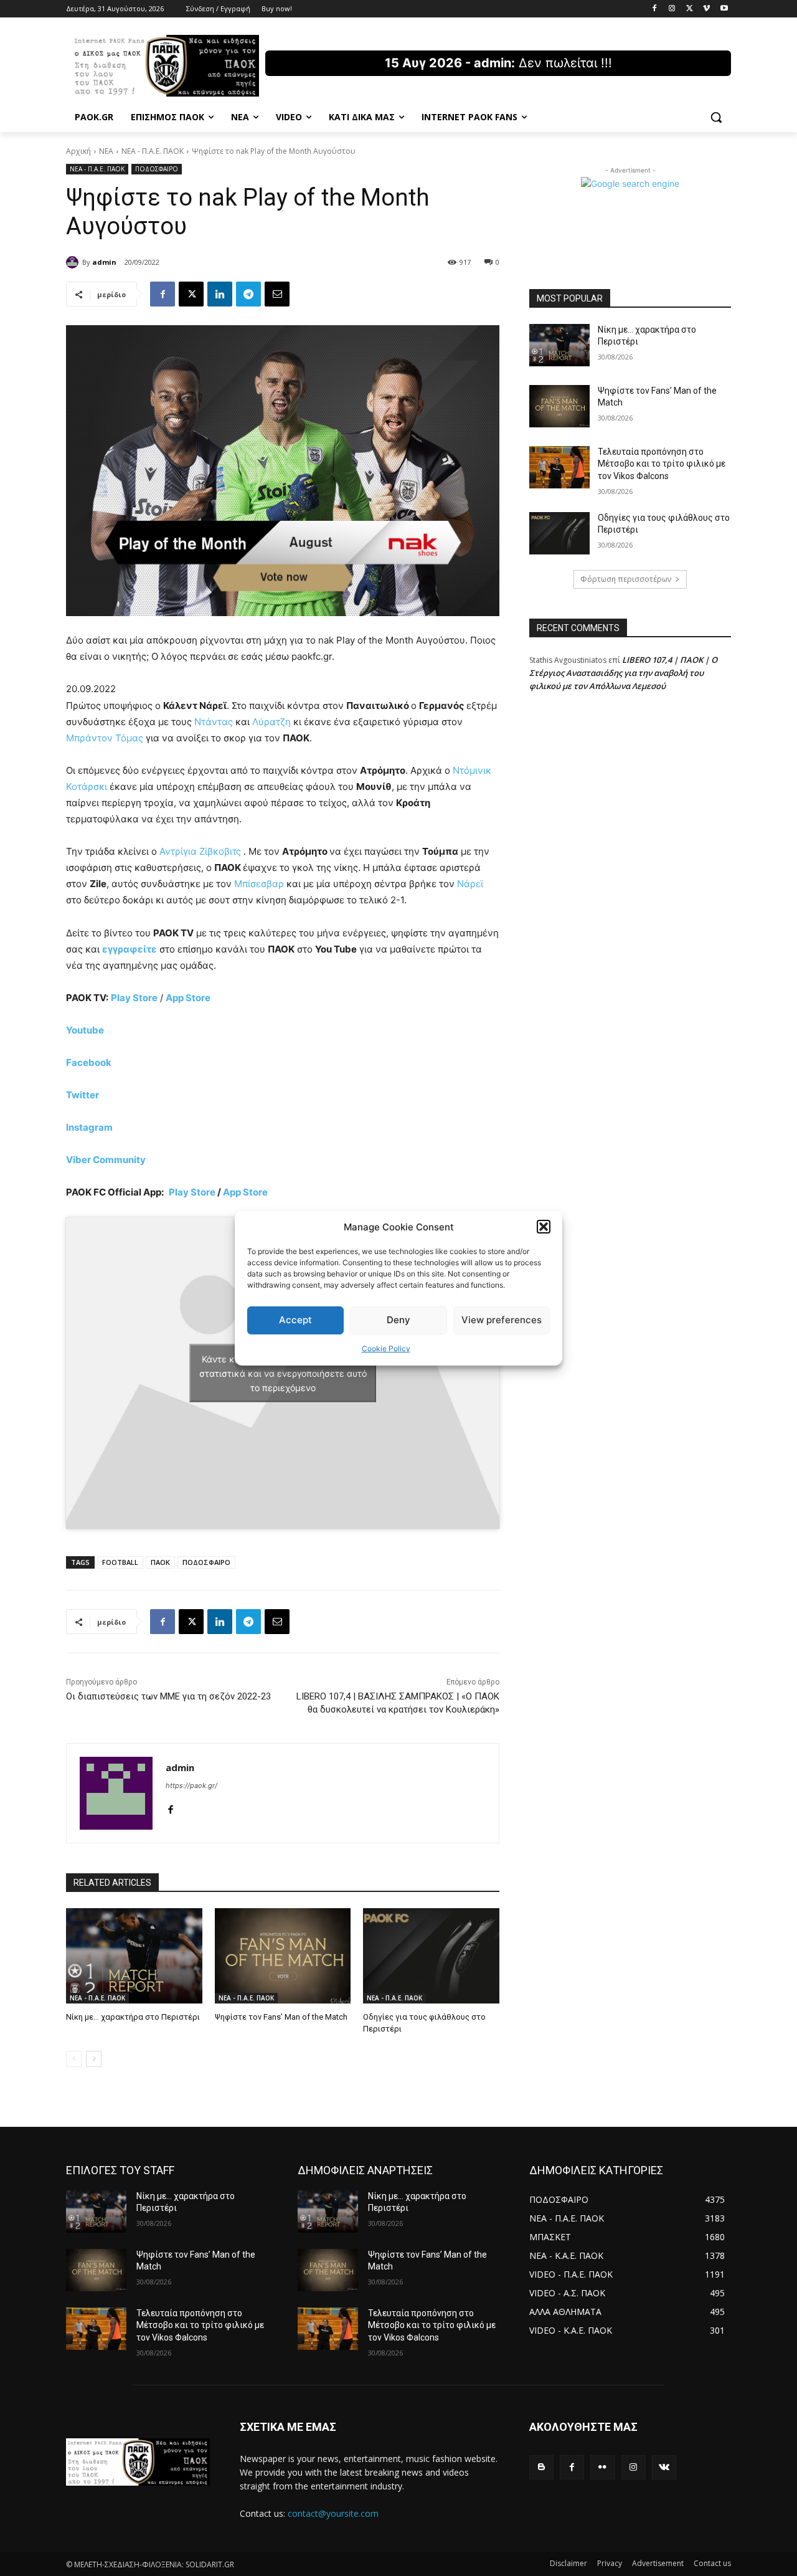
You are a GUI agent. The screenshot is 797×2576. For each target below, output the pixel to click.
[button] (544, 1227)
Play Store (192, 1192)
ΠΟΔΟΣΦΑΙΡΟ (157, 169)
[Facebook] (655, 9)
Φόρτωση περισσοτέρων (626, 579)
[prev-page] (74, 2059)
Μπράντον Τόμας (105, 738)
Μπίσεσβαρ (259, 884)
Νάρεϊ (470, 884)
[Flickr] (602, 2467)
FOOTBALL (120, 1562)
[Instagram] (672, 9)
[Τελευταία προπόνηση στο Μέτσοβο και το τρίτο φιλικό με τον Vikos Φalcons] (559, 467)
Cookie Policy (386, 1348)
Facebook (89, 1062)
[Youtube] (724, 9)
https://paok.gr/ (191, 1785)
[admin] (74, 262)
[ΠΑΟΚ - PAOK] (166, 66)
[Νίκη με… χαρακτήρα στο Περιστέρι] (134, 1956)
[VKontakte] (664, 2467)
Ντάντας (214, 722)
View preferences (502, 1320)
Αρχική (78, 151)
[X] (690, 9)
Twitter (83, 1095)
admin (104, 262)
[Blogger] (541, 2467)
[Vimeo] (706, 9)
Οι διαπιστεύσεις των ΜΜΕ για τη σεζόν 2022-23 (168, 1696)
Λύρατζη (271, 722)
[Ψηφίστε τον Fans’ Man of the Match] (283, 1956)
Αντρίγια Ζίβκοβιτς (200, 851)
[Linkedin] (220, 294)
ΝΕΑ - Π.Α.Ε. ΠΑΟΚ (153, 151)
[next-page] (94, 2059)
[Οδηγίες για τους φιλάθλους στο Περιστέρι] (431, 1956)
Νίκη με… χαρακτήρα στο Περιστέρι (133, 2017)
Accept (295, 1320)
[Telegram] (248, 294)
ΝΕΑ (106, 151)
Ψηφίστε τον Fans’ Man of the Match (281, 2017)
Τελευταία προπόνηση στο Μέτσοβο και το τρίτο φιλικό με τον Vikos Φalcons (662, 464)
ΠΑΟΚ (160, 1562)
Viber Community (106, 1160)
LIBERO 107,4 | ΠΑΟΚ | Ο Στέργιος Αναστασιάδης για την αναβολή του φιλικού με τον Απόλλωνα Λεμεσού (623, 673)
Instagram (89, 1127)
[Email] (277, 294)
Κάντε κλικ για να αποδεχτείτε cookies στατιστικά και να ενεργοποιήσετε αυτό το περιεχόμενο (283, 1373)
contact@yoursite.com (333, 2513)
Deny (398, 1320)
